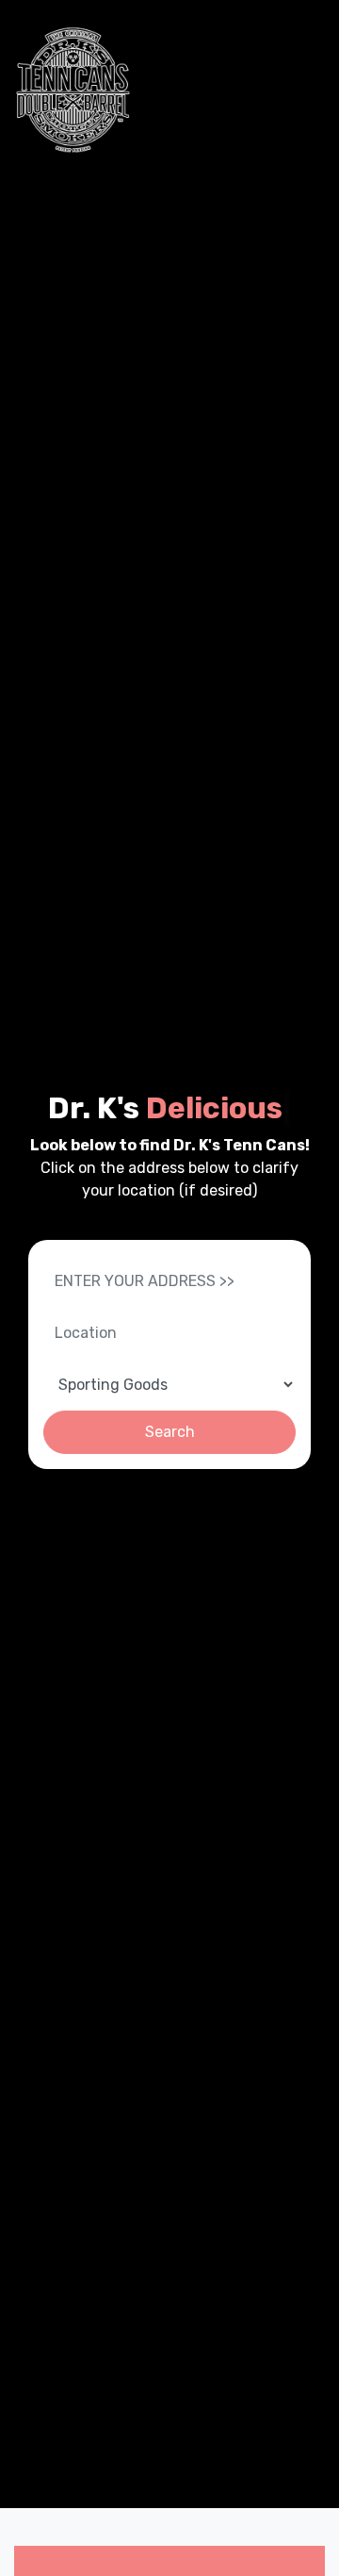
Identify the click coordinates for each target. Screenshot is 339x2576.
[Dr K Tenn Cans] (73, 90)
